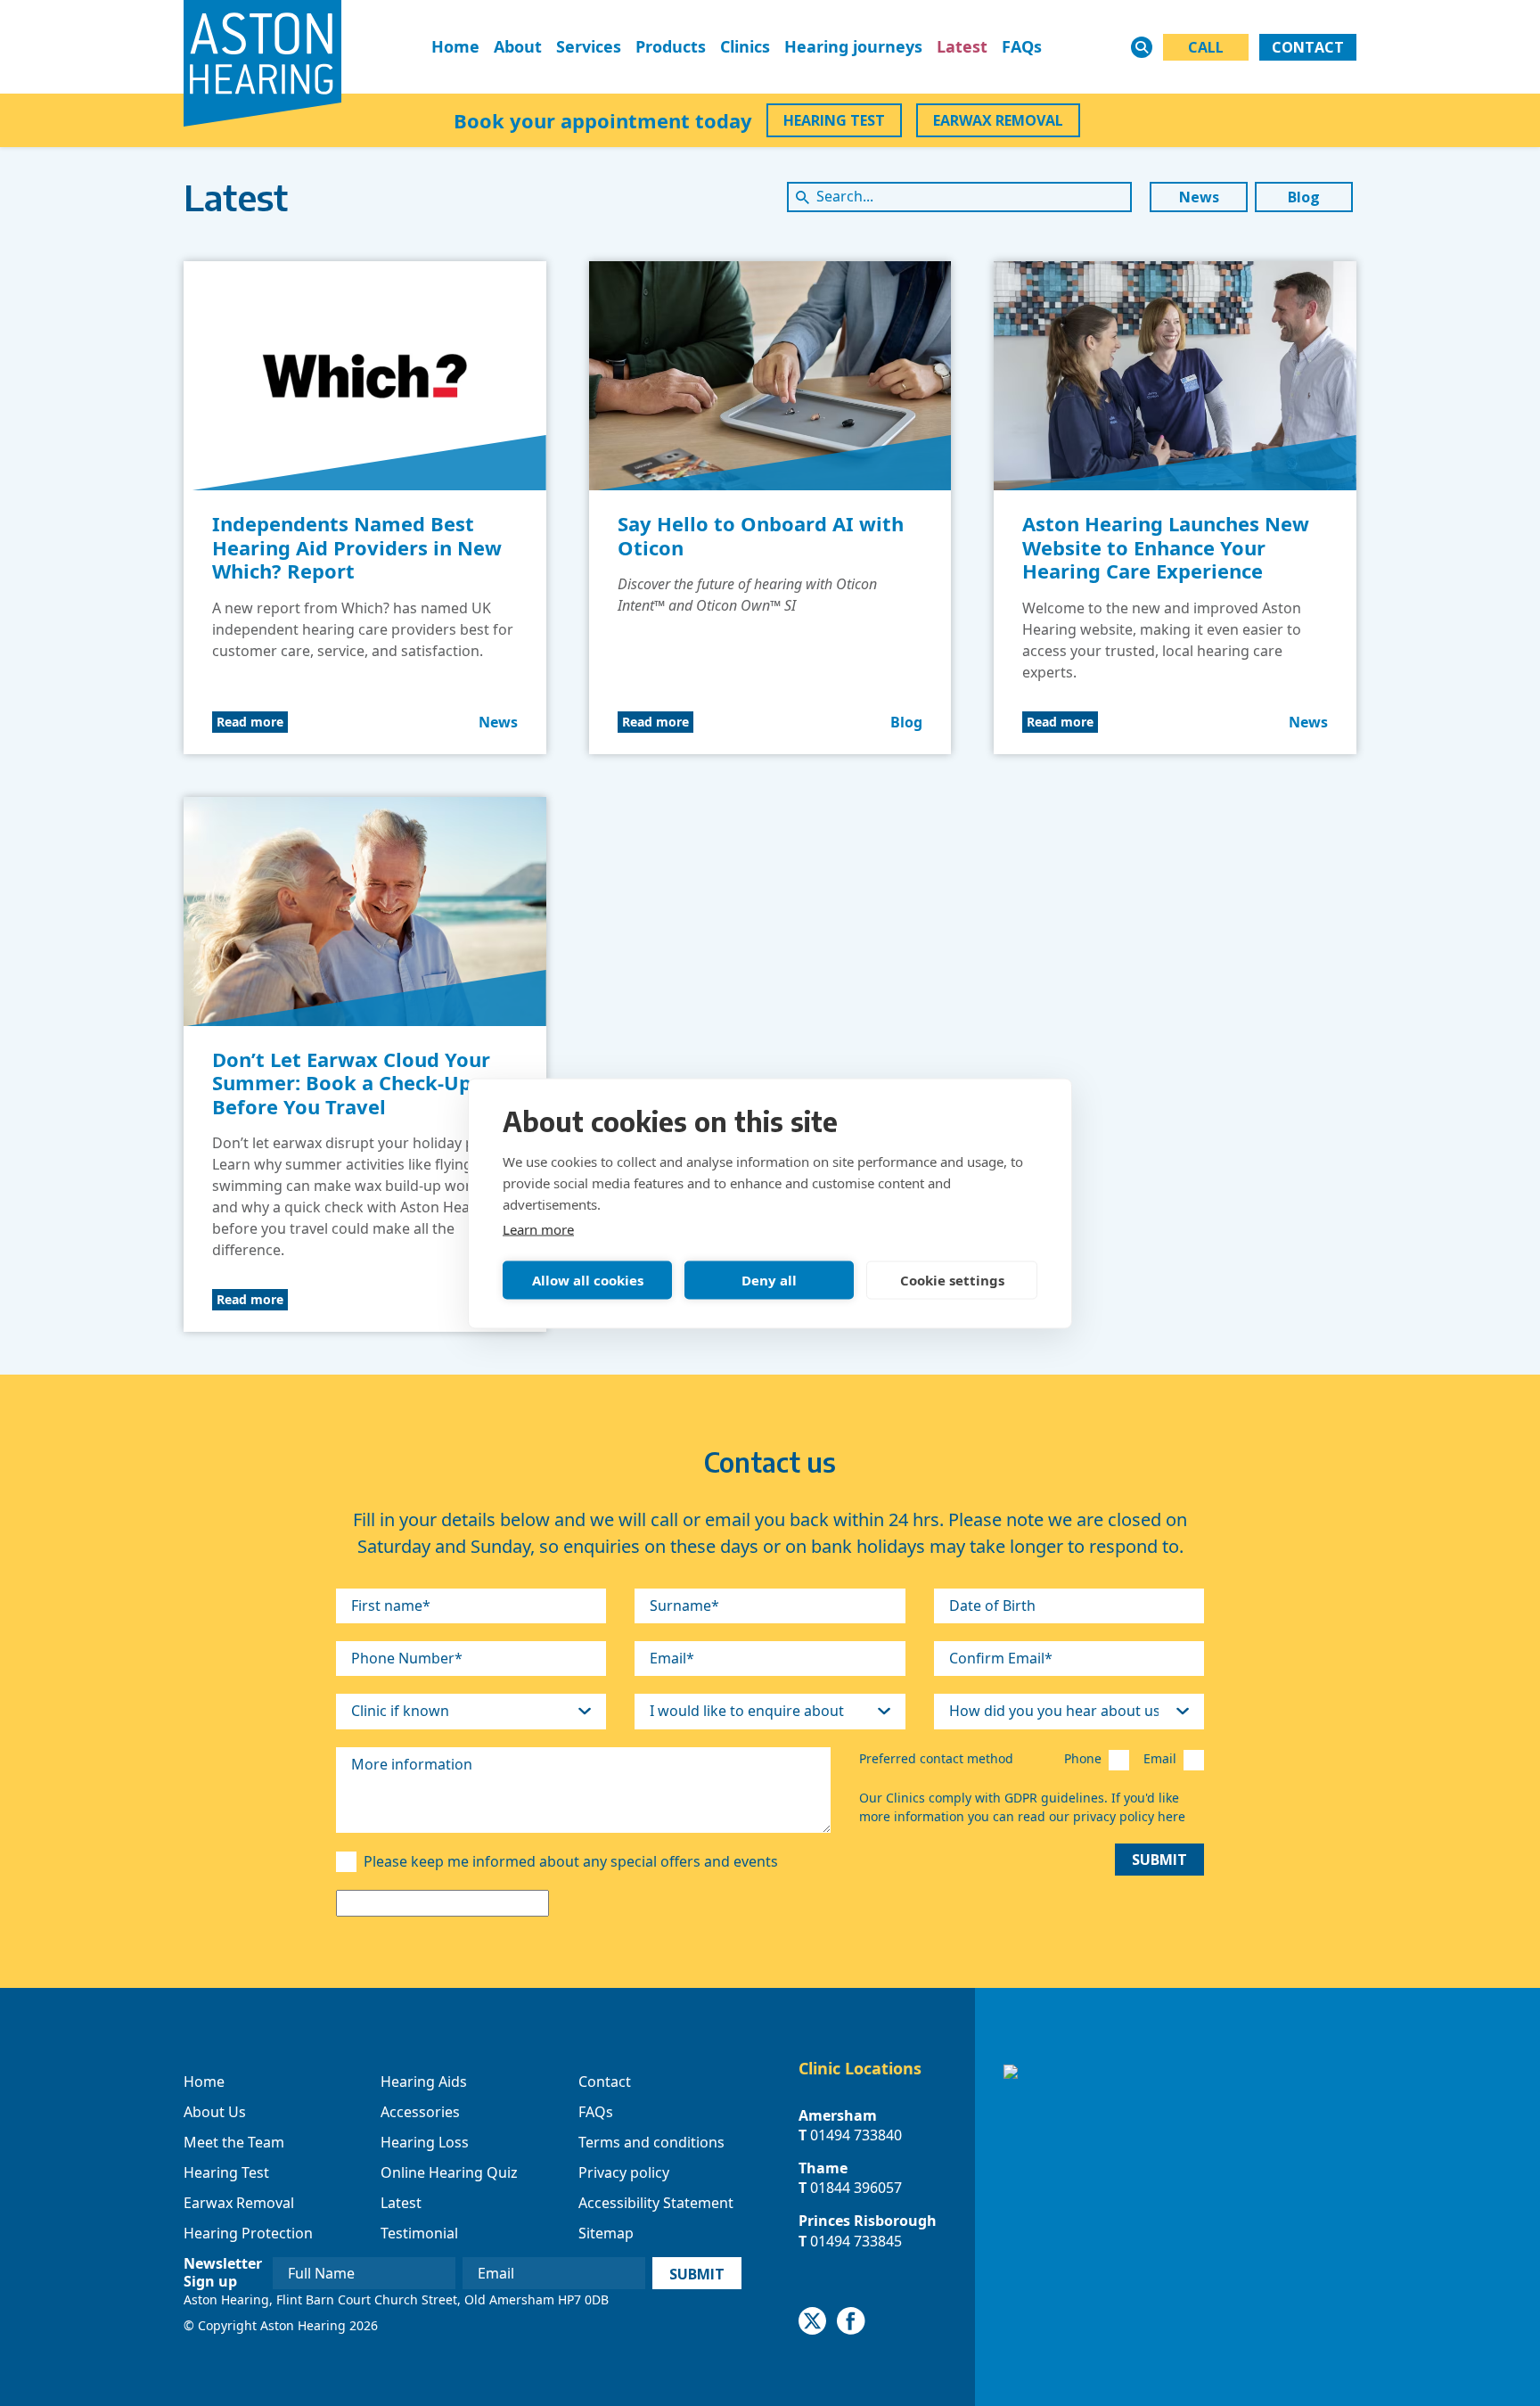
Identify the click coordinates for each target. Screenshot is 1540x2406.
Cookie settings (952, 1280)
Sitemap (606, 2233)
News (1199, 197)
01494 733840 (856, 2135)
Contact (605, 2082)
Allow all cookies (588, 1280)
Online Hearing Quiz (449, 2172)
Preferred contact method (936, 1758)
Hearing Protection (248, 2233)
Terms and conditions (651, 2142)
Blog (1304, 197)
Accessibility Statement (656, 2203)
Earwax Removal (239, 2203)
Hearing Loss (425, 2142)
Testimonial (419, 2233)
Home (455, 46)
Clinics (745, 46)
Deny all (769, 1280)
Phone (1083, 1758)
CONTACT (1308, 47)
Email (1160, 1758)
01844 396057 (856, 2188)
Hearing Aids (424, 2082)
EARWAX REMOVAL (998, 120)
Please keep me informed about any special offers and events (571, 1861)
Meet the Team (234, 2142)
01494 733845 (856, 2241)
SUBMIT (1159, 1860)
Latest (962, 46)
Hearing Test (226, 2172)
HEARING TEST (834, 120)
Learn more (538, 1228)
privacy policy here (1129, 1816)
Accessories (420, 2112)
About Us (215, 2112)
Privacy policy (624, 2172)
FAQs (1022, 46)
